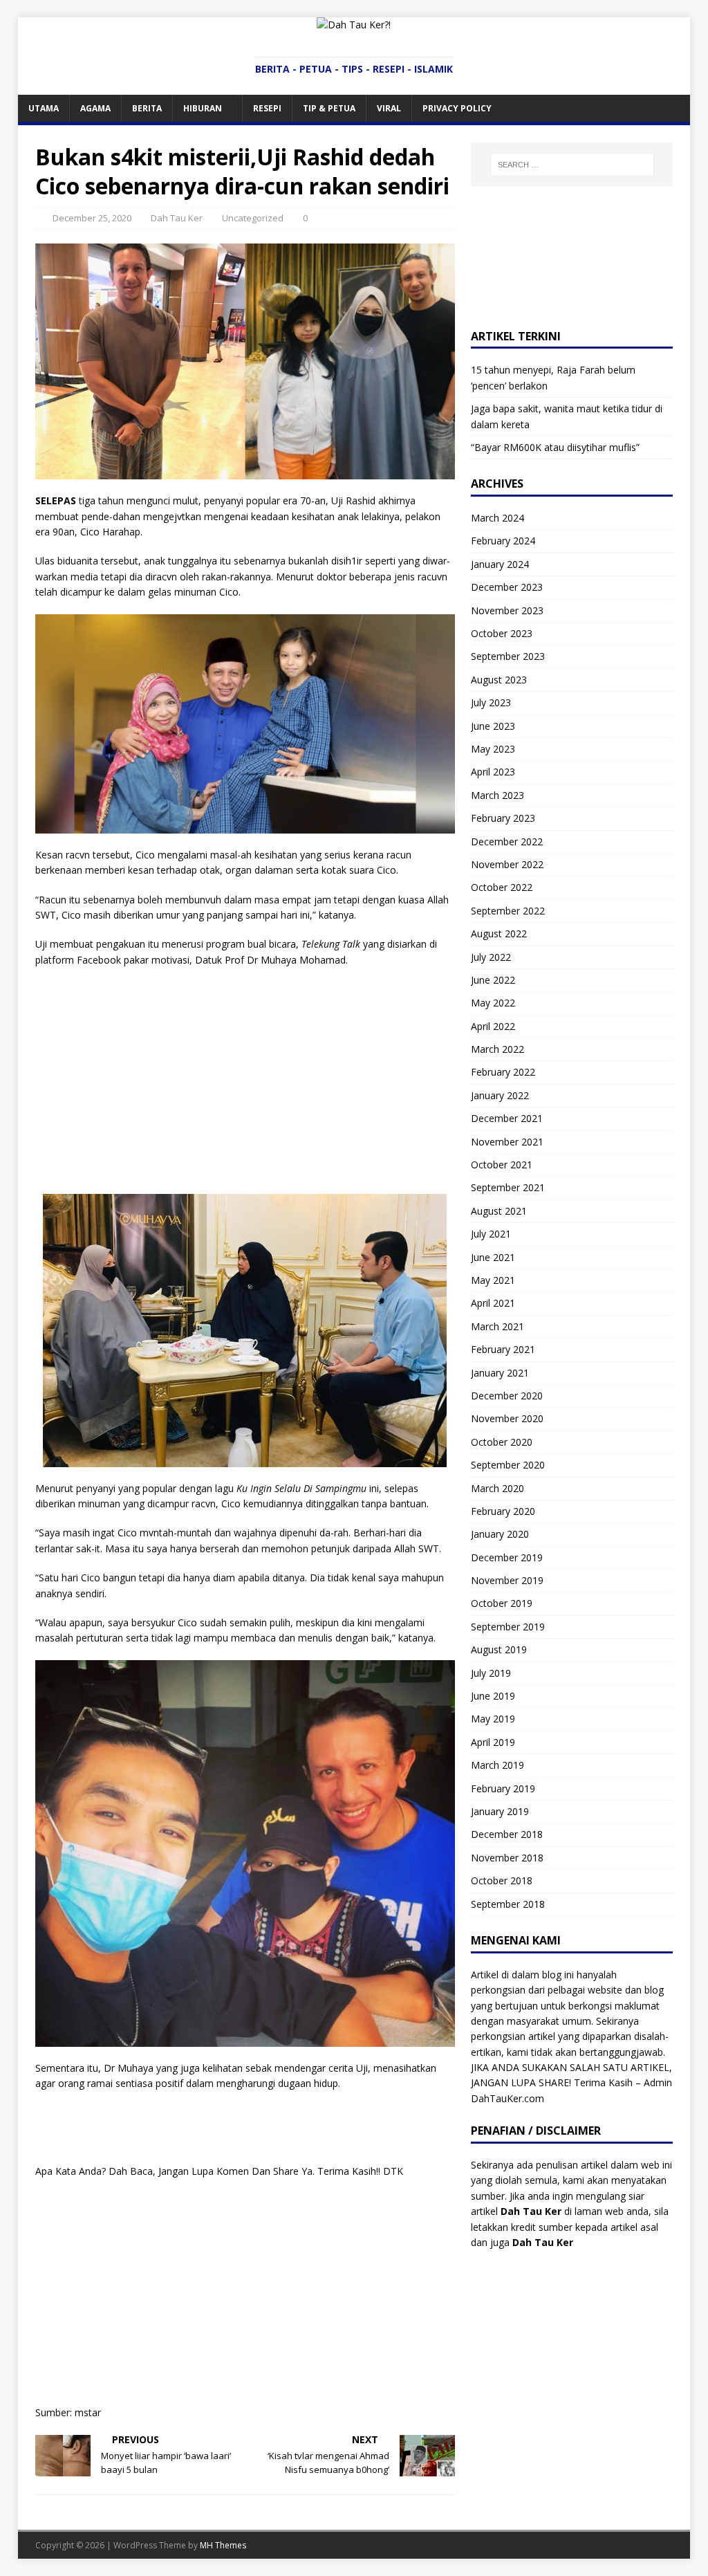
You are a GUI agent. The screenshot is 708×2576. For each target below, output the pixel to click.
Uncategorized (253, 218)
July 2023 (491, 702)
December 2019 (507, 1557)
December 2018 (507, 1834)
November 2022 (507, 864)
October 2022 (502, 887)
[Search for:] (572, 165)
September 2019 (508, 1627)
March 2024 (497, 518)
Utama (44, 108)
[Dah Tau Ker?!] (354, 25)
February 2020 (503, 1511)
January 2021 (500, 1373)
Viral (389, 108)
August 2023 (499, 680)
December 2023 (507, 587)
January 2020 (500, 1534)
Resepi (267, 108)
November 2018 (507, 1858)
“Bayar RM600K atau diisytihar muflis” (555, 447)
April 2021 (493, 1303)
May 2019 (493, 1719)
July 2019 (491, 1673)
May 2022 (493, 1003)
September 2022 (508, 911)
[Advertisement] (245, 1078)
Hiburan (203, 108)
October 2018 (502, 1880)
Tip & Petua (329, 108)
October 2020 (502, 1442)
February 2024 (503, 541)
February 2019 (503, 1788)
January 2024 (500, 564)
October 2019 (502, 1603)
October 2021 (502, 1165)
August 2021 (499, 1211)
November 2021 (507, 1142)
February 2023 (503, 818)
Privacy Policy (457, 108)
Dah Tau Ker (177, 218)
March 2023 (497, 795)
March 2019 (497, 1765)
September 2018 (508, 1904)
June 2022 (493, 980)
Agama (95, 108)
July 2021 (491, 1234)
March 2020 (497, 1488)
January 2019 (500, 1811)
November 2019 (507, 1580)
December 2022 (507, 841)
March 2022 (497, 1049)
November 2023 (507, 610)
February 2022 (503, 1072)
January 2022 (500, 1095)
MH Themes (223, 2545)
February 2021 (503, 1349)
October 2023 (502, 633)
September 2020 (508, 1465)
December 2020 (507, 1396)
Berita (147, 108)
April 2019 (493, 1742)
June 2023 (493, 726)
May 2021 (493, 1280)
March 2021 (497, 1326)
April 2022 (493, 1026)
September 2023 (508, 656)
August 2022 (499, 933)
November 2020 (507, 1418)
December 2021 (507, 1118)
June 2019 (493, 1696)
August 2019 (499, 1649)
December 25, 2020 (92, 218)
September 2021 (508, 1187)
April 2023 (493, 772)
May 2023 (493, 749)
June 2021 (493, 1257)
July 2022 (491, 957)
